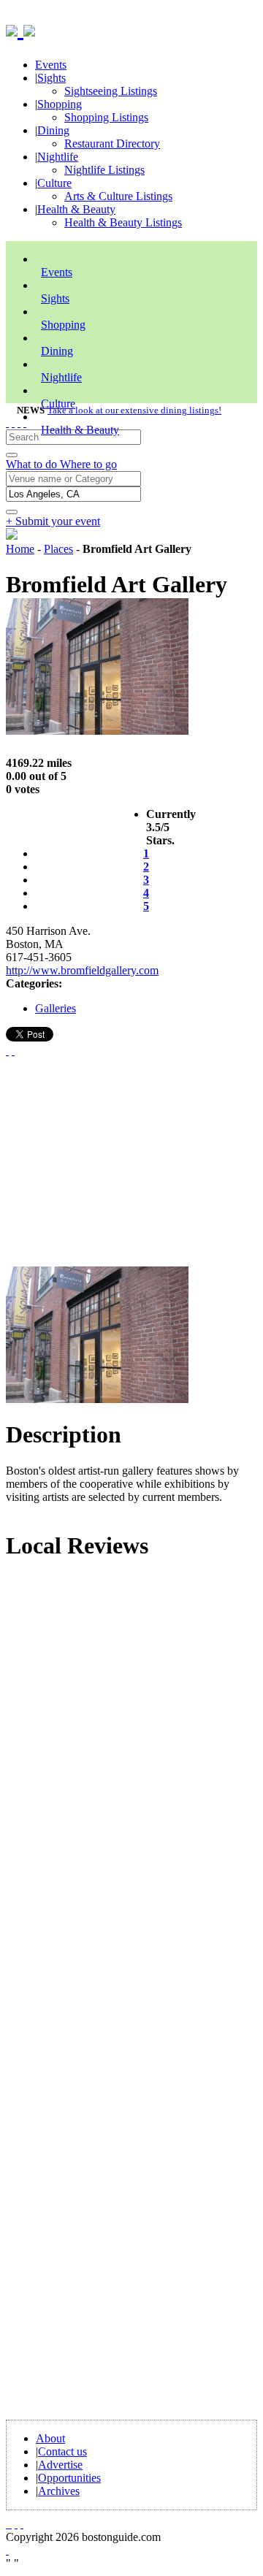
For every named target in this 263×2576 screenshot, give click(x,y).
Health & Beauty (76, 209)
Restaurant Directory (112, 144)
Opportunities (69, 2478)
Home (20, 549)
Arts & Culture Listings (118, 196)
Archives (59, 2491)
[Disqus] (131, 1771)
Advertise (60, 2465)
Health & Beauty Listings (123, 222)
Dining (53, 130)
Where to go (88, 464)
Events (51, 65)
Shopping (60, 104)
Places (58, 549)
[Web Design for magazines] (7, 2550)
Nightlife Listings (104, 170)
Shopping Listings (106, 117)
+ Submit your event (53, 521)
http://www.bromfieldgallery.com (82, 970)
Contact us (62, 2451)
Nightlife (58, 157)
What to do (33, 464)
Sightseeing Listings (111, 91)
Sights (52, 78)
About (50, 2438)
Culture (54, 183)
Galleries (56, 1008)
